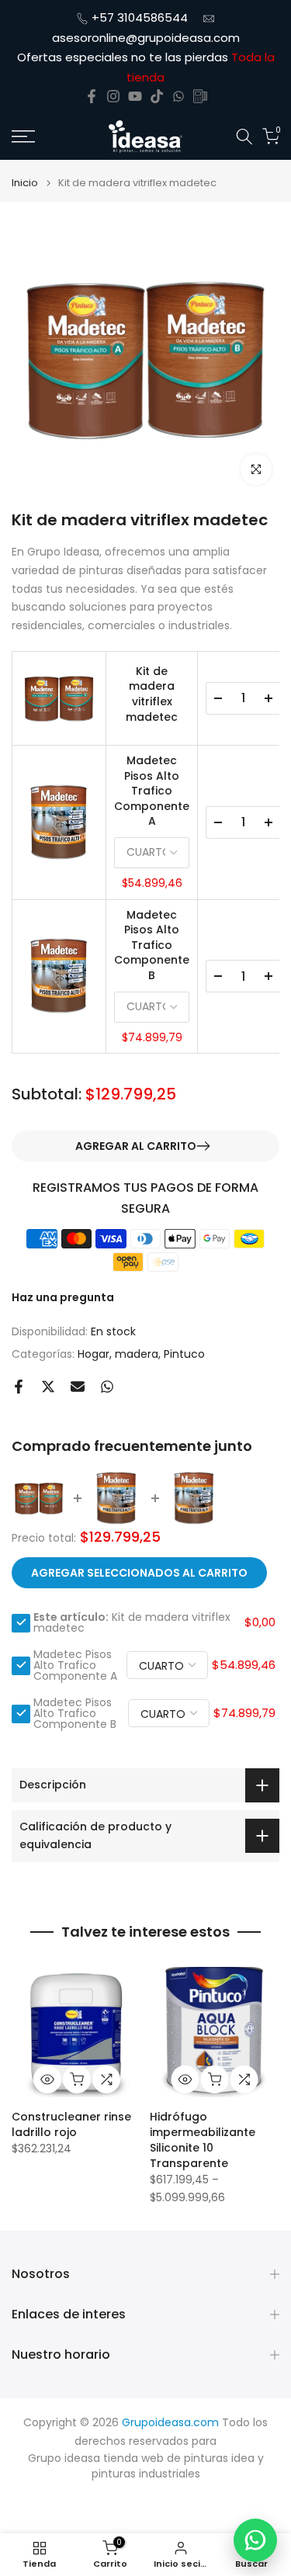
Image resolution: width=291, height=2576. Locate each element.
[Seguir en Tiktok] (157, 96)
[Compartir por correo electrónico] (78, 1387)
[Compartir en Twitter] (48, 1387)
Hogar (94, 1354)
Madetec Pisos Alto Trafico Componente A (152, 791)
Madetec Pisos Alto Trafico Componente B (152, 945)
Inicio (25, 183)
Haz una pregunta (63, 1297)
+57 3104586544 (140, 17)
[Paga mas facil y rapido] (200, 96)
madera (137, 1354)
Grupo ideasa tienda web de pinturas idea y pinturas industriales (146, 2466)
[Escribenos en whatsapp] (178, 96)
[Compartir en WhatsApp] (107, 1387)
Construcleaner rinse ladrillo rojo (71, 2124)
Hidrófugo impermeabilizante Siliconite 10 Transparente (203, 2140)
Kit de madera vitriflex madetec (152, 694)
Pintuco (184, 1354)
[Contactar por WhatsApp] (255, 2540)
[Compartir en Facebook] (19, 1387)
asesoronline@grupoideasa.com (146, 38)
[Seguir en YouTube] (135, 96)
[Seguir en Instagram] (113, 96)
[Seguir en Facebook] (92, 96)
